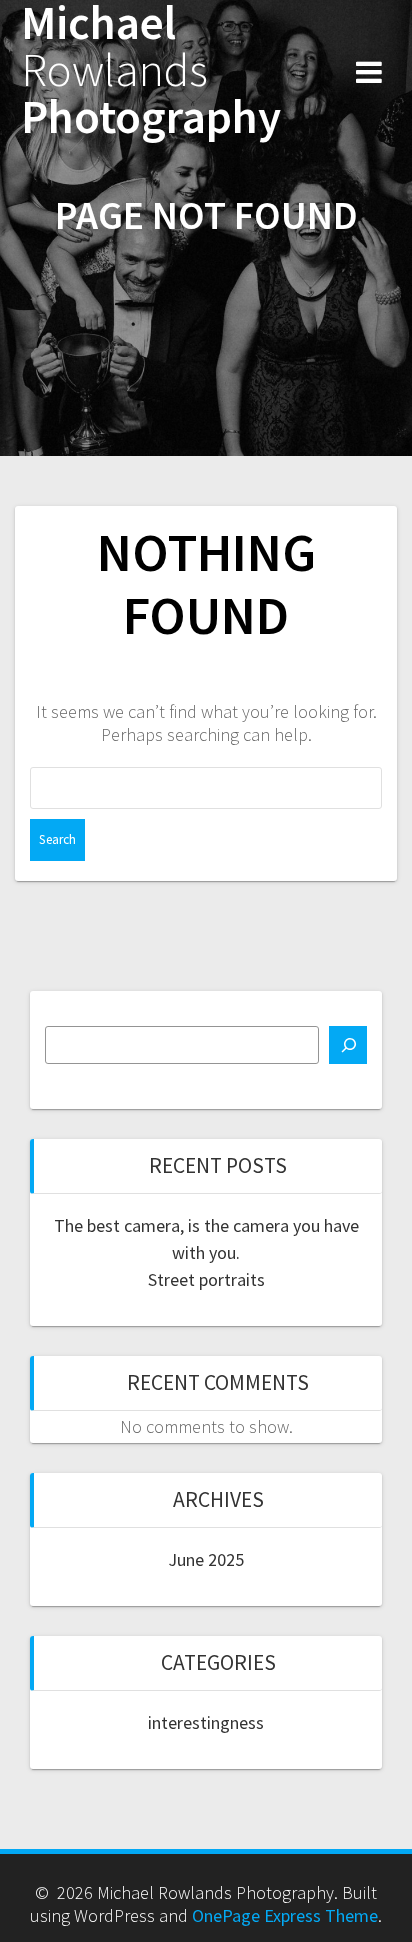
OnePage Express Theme (285, 1915)
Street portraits (206, 1279)
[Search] (348, 1045)
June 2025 (206, 1559)
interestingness (206, 1722)
